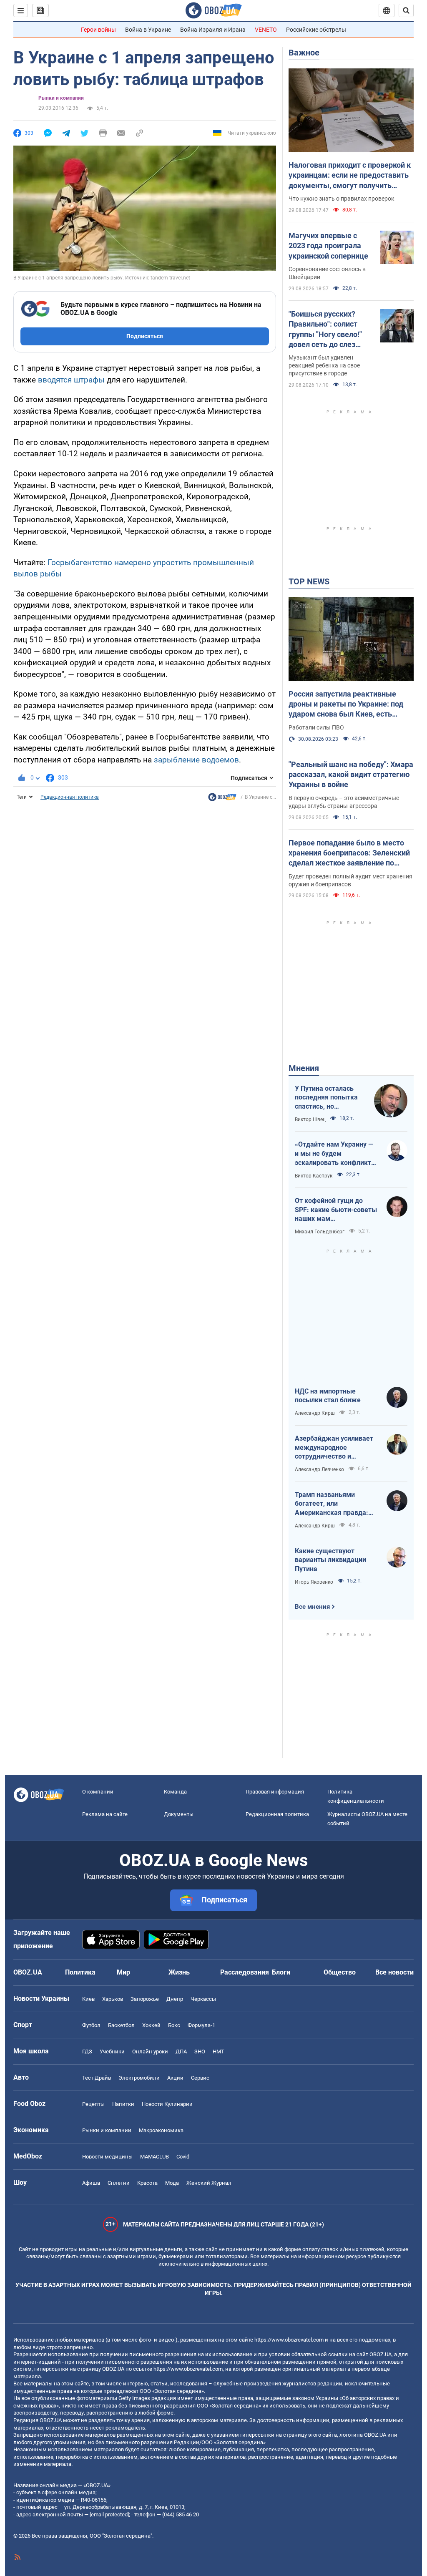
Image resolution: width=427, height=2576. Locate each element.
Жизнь (179, 1972)
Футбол (91, 2025)
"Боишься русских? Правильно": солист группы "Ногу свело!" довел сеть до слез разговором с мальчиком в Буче (325, 330)
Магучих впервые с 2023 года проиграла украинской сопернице (328, 246)
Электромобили (139, 2078)
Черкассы (203, 1999)
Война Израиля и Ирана (213, 30)
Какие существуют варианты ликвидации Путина (330, 1560)
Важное (304, 53)
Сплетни (119, 2183)
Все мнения (312, 1607)
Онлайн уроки (150, 2051)
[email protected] (109, 2514)
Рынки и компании (61, 98)
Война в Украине (148, 30)
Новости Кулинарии (167, 2104)
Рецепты (93, 2104)
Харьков (113, 1999)
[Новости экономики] (222, 799)
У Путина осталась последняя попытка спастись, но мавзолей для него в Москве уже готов (328, 1098)
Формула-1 (201, 2025)
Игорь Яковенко (314, 1582)
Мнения (304, 1068)
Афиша (91, 2183)
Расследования (245, 1972)
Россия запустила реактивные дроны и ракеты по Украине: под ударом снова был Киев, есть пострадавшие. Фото (346, 704)
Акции (175, 2078)
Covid (183, 2157)
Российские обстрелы (316, 30)
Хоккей (151, 2025)
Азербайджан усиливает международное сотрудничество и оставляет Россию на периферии (334, 1448)
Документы (179, 1814)
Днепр (175, 1999)
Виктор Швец (310, 1119)
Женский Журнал (209, 2183)
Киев (88, 1999)
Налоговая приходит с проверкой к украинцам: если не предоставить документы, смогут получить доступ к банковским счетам (350, 176)
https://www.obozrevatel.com (289, 2340)
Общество (340, 1972)
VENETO (266, 30)
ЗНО (200, 2051)
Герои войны (98, 30)
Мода (172, 2183)
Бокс (174, 2025)
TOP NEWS (309, 581)
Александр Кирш (315, 1413)
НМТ (219, 2051)
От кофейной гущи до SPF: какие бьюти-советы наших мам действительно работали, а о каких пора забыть (336, 1210)
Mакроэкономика (161, 2130)
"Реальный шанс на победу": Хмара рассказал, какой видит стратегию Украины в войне (351, 775)
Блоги (281, 1972)
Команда (175, 1792)
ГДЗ (87, 2051)
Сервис (200, 2078)
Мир (123, 1972)
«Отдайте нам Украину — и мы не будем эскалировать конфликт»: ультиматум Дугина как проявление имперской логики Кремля (336, 1154)
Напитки (123, 2104)
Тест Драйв (97, 2078)
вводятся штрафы (71, 380)
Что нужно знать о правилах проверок (342, 199)
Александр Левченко (319, 1469)
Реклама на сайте (105, 1814)
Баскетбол (121, 2025)
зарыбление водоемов (196, 760)
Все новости (394, 1972)
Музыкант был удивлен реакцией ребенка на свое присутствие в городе (324, 365)
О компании (98, 1792)
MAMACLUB (154, 2157)
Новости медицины (107, 2157)
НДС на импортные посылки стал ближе (328, 1396)
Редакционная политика (70, 797)
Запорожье (145, 1999)
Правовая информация (275, 1792)
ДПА (181, 2051)
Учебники (112, 2051)
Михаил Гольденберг (320, 1232)
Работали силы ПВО (316, 727)
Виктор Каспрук (314, 1176)
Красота (147, 2183)
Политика (80, 1972)
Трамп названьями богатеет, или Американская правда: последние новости (332, 1504)
